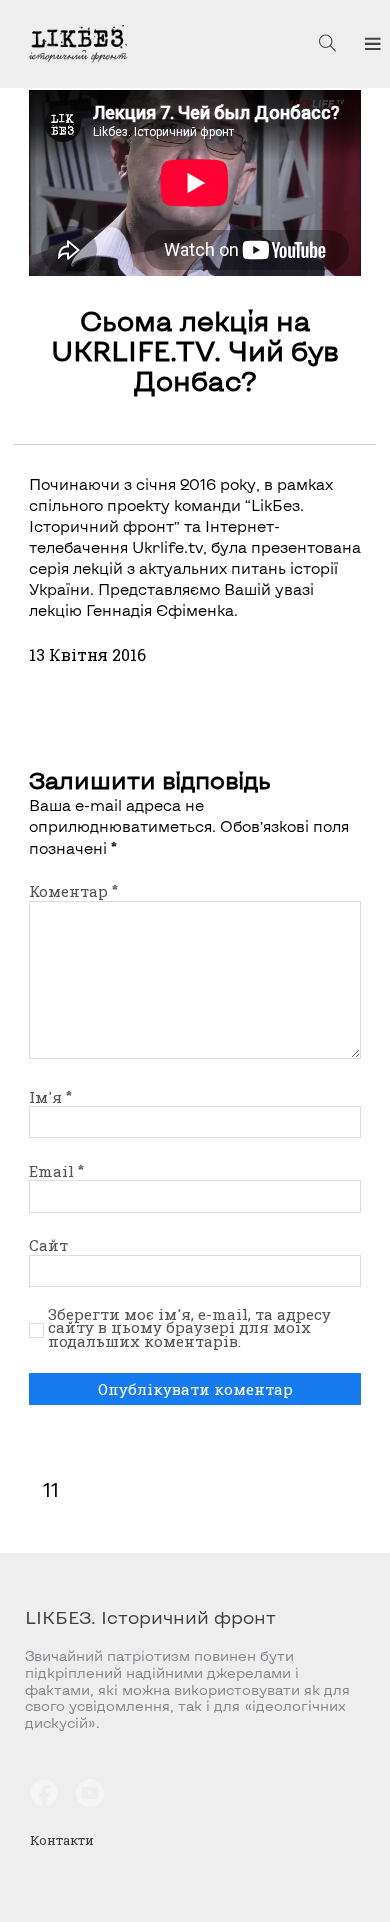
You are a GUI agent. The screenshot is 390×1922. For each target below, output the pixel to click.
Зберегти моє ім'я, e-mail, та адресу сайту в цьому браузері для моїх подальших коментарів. (189, 1328)
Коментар (73, 891)
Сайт (48, 1245)
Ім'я (50, 1097)
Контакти (62, 1840)
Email (56, 1171)
